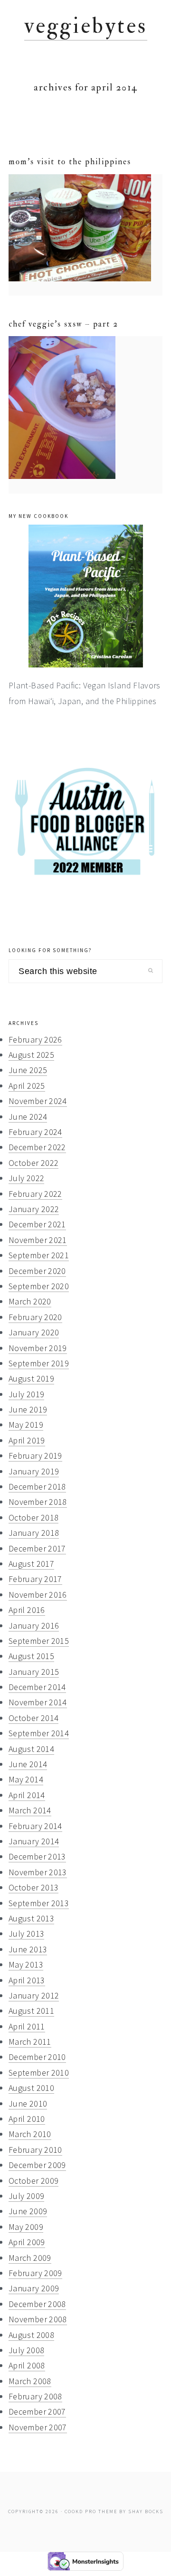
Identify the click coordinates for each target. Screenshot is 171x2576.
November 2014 (38, 1702)
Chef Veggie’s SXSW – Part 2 (63, 324)
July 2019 (26, 1394)
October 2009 (33, 2181)
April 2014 (27, 1795)
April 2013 (27, 1980)
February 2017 (35, 1579)
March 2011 (30, 2042)
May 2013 (26, 1964)
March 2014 (30, 1810)
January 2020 (34, 1332)
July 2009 (26, 2196)
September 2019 (39, 1363)
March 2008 (30, 2381)
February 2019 (35, 1456)
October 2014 (33, 1718)
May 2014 (26, 1779)
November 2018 (38, 1502)
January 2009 (34, 2288)
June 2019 (28, 1409)
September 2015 (39, 1641)
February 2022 (35, 1194)
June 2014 (28, 1764)
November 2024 (38, 1101)
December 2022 (37, 1147)
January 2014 (34, 1841)
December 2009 (37, 2165)
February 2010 (35, 2150)
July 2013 (26, 1934)
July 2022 (26, 1178)
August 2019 (31, 1378)
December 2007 (37, 2412)
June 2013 (28, 1949)
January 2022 (34, 1209)
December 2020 (37, 1271)
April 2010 (27, 2119)
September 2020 (39, 1286)
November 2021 (38, 1240)
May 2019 (26, 1425)
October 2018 (33, 1517)
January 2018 (34, 1533)
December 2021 (37, 1224)
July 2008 (26, 2350)
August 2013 (31, 1918)
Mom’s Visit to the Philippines (70, 162)
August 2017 (31, 1564)
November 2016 (38, 1595)
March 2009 (30, 2258)
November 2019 (38, 1348)
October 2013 (33, 1887)
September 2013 (39, 1903)
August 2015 (31, 1656)
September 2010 (39, 2073)
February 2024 (35, 1132)
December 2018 (37, 1487)
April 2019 (27, 1440)
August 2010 (31, 2088)
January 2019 (34, 1471)
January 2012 (34, 1995)
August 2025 (31, 1055)
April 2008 (27, 2365)
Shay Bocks (146, 2511)
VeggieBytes (86, 26)
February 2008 (35, 2396)
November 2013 (38, 1872)
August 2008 (31, 2335)
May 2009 (26, 2227)
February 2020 (35, 1317)
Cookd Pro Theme (91, 2511)
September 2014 (39, 1733)
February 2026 (35, 1039)
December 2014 (37, 1687)
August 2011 (31, 2011)
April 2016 (27, 1610)
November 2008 (38, 2319)
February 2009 (35, 2273)
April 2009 (27, 2242)
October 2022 (33, 1163)
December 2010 (37, 2057)
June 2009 (28, 2211)
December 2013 (37, 1856)
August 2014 (31, 1749)
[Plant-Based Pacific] (85, 596)
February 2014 (35, 1826)
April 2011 (27, 2026)
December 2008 (37, 2304)
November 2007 (38, 2427)
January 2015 (34, 1672)
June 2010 (28, 2104)
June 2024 (28, 1117)
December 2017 (37, 1548)
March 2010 (30, 2134)
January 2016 (34, 1626)
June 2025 (28, 1070)
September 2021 (39, 1255)
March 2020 (30, 1301)
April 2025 (27, 1086)
